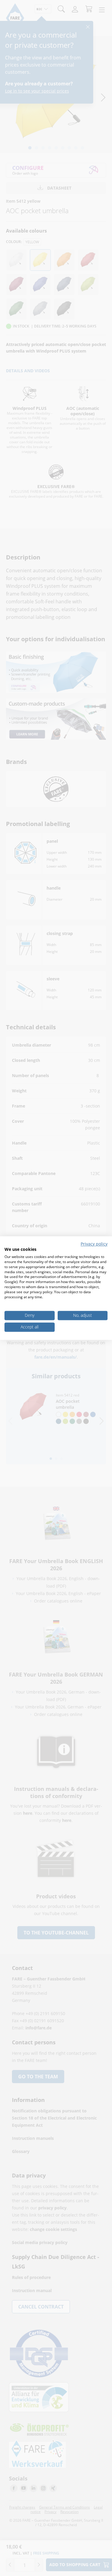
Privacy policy (94, 1244)
